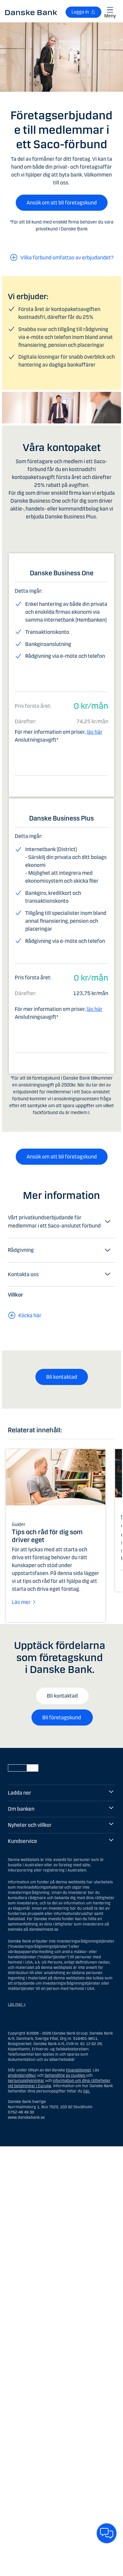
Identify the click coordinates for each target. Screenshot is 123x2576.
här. (87, 2091)
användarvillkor (22, 2075)
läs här (94, 732)
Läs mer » (17, 2004)
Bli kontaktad (62, 1377)
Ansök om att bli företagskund (62, 203)
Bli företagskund (62, 1717)
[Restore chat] (107, 2533)
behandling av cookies (65, 2075)
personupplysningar (26, 2081)
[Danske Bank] (31, 12)
